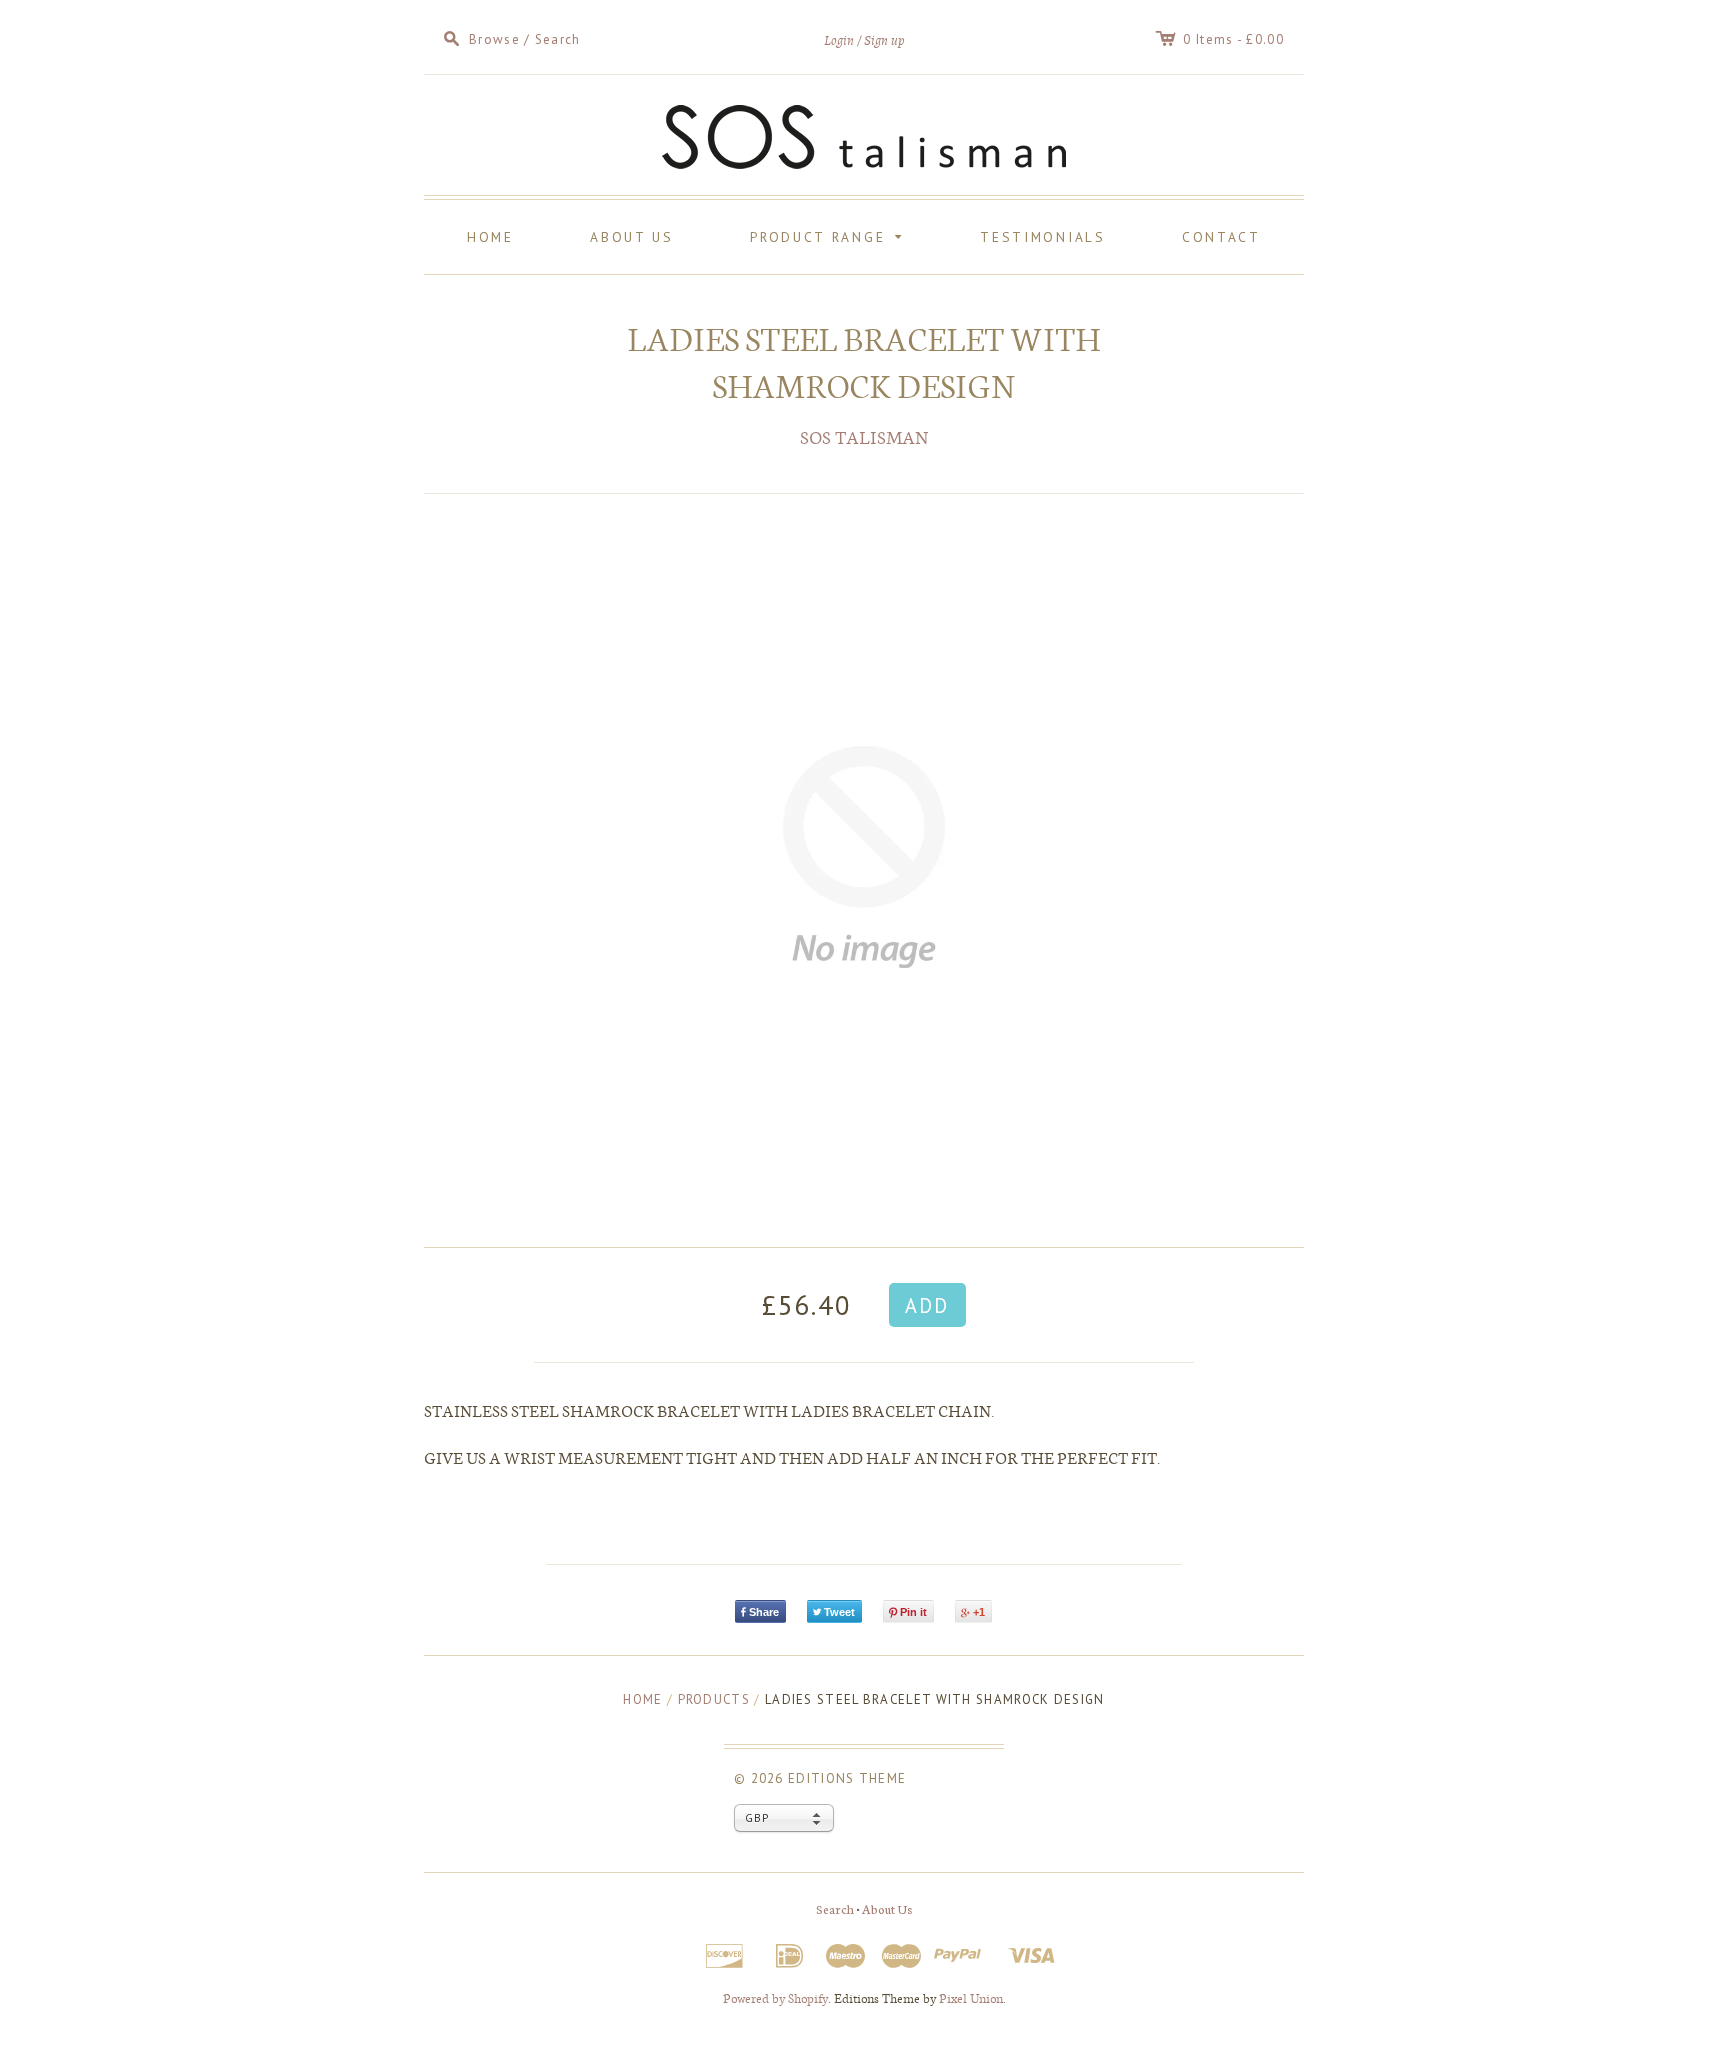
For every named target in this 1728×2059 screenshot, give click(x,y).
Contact (1221, 237)
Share (764, 1612)
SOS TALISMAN (864, 436)
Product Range (829, 235)
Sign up (884, 40)
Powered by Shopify (775, 1998)
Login (839, 40)
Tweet (839, 1612)
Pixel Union (971, 1998)
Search (835, 1908)
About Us (632, 237)
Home (490, 237)
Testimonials (1042, 237)
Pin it (913, 1612)
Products (714, 1699)
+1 (979, 1612)
